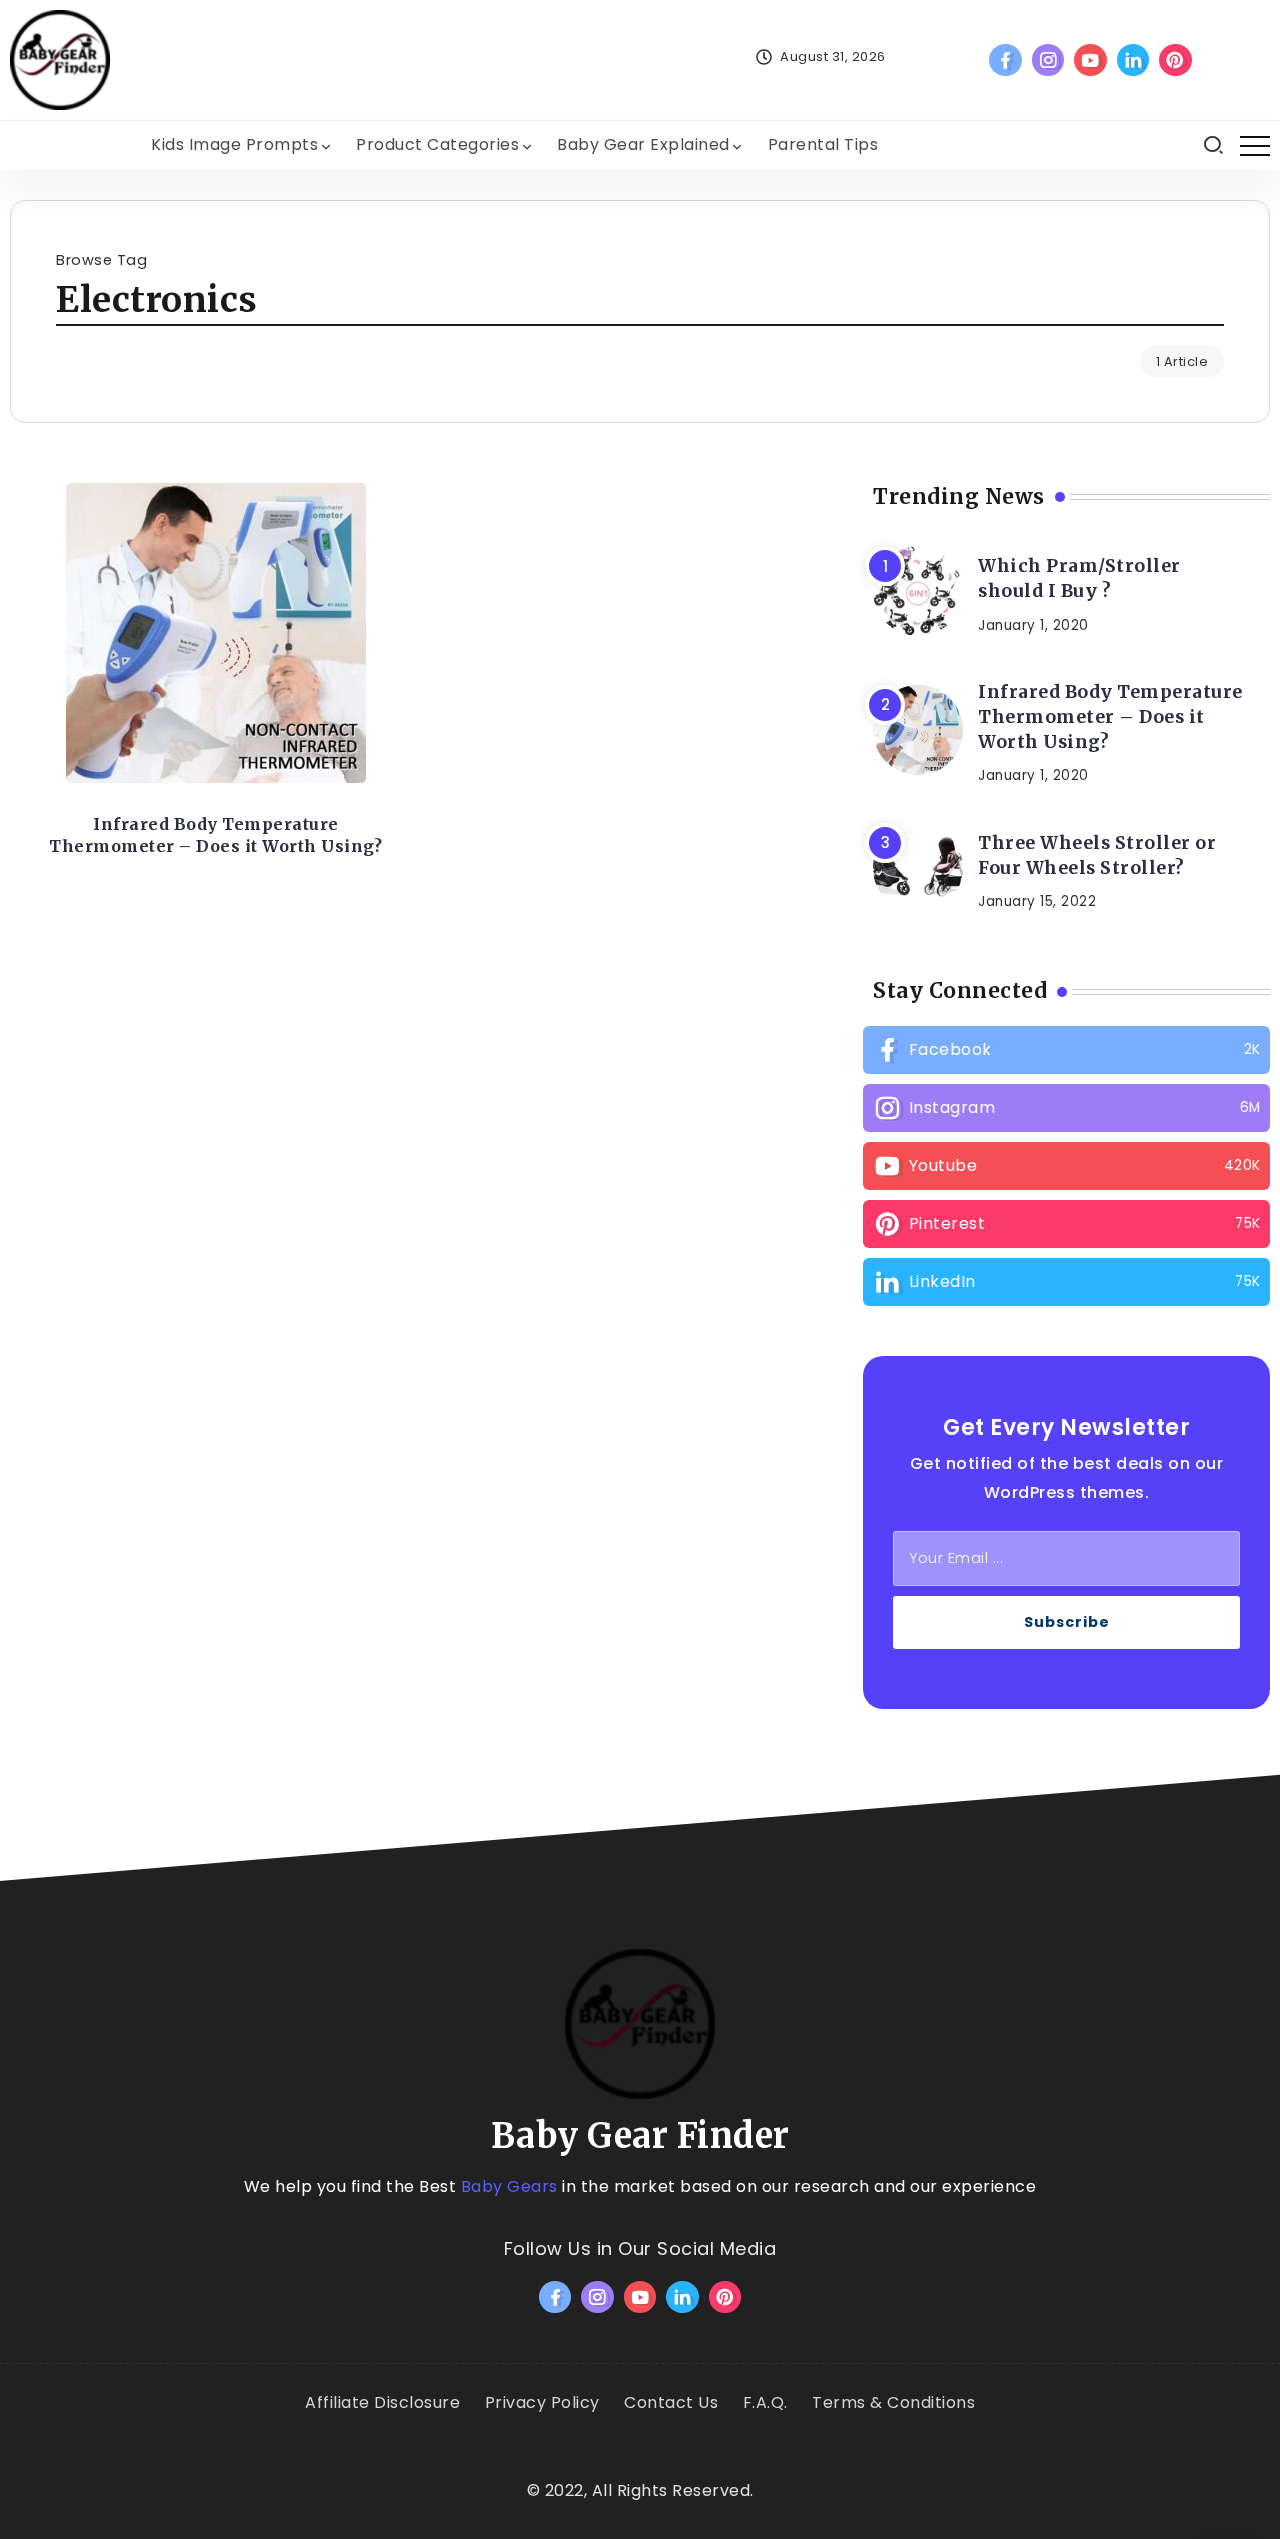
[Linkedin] (1133, 60)
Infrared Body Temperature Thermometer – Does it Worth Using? (215, 835)
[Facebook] (1005, 60)
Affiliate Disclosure (382, 2402)
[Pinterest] (1175, 60)
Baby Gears (509, 2186)
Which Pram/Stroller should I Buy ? (1079, 578)
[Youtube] (1090, 60)
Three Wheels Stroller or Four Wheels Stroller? (1097, 855)
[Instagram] (1048, 60)
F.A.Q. (765, 2402)
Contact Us (671, 2402)
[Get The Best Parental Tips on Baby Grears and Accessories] (60, 58)
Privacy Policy (542, 2402)
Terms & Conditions (893, 2402)
